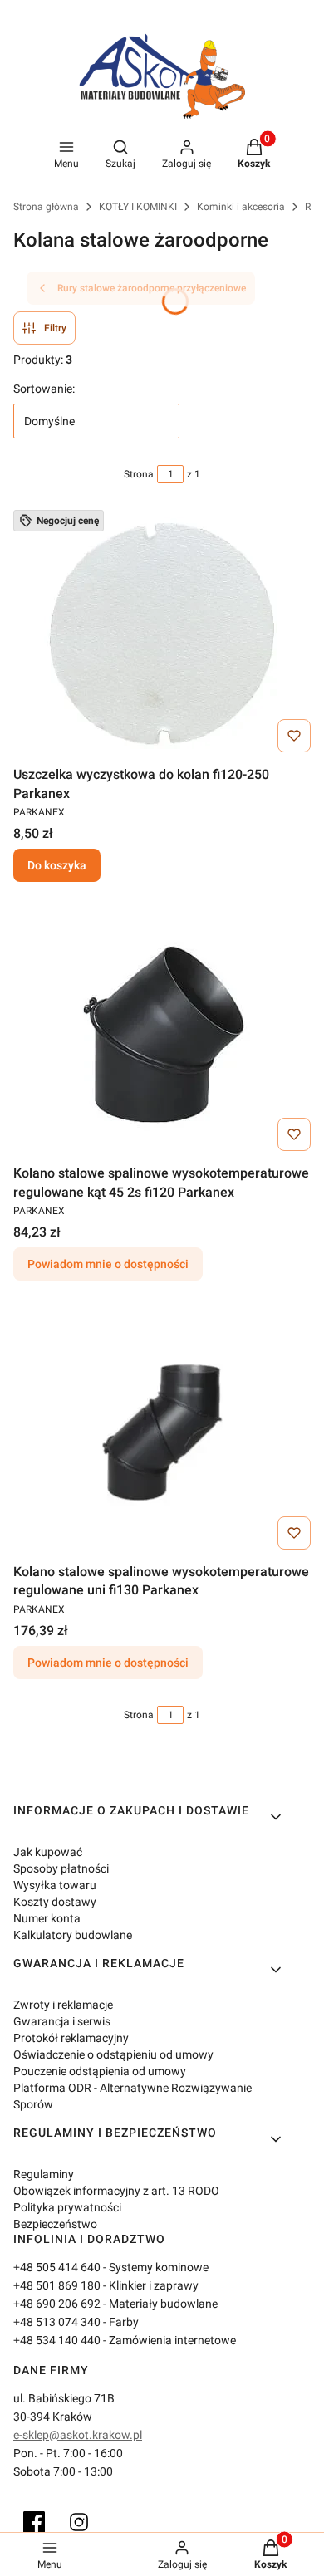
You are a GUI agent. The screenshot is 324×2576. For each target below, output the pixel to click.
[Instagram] (79, 2522)
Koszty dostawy (55, 1902)
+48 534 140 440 (57, 2340)
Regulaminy (44, 2174)
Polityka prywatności (67, 2207)
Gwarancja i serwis (62, 2021)
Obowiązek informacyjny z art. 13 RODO (116, 2191)
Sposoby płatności (61, 1868)
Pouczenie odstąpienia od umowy (100, 2071)
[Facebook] (34, 2522)
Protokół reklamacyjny (71, 2038)
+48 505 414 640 (57, 2267)
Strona (139, 474)
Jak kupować (48, 1852)
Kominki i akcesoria (241, 207)
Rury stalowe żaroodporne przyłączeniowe (152, 288)
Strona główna (46, 207)
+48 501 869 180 (57, 2285)
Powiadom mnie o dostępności (108, 1264)
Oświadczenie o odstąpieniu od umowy (113, 2054)
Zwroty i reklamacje (63, 2005)
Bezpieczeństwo (55, 2224)
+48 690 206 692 (57, 2304)
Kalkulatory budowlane (73, 1935)
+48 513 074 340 (57, 2322)
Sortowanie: (44, 389)
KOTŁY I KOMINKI (138, 207)
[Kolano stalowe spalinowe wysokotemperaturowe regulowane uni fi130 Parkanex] (162, 1432)
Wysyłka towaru (55, 1885)
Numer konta (47, 1918)
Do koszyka (57, 865)
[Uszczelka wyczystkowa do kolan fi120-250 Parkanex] (162, 634)
